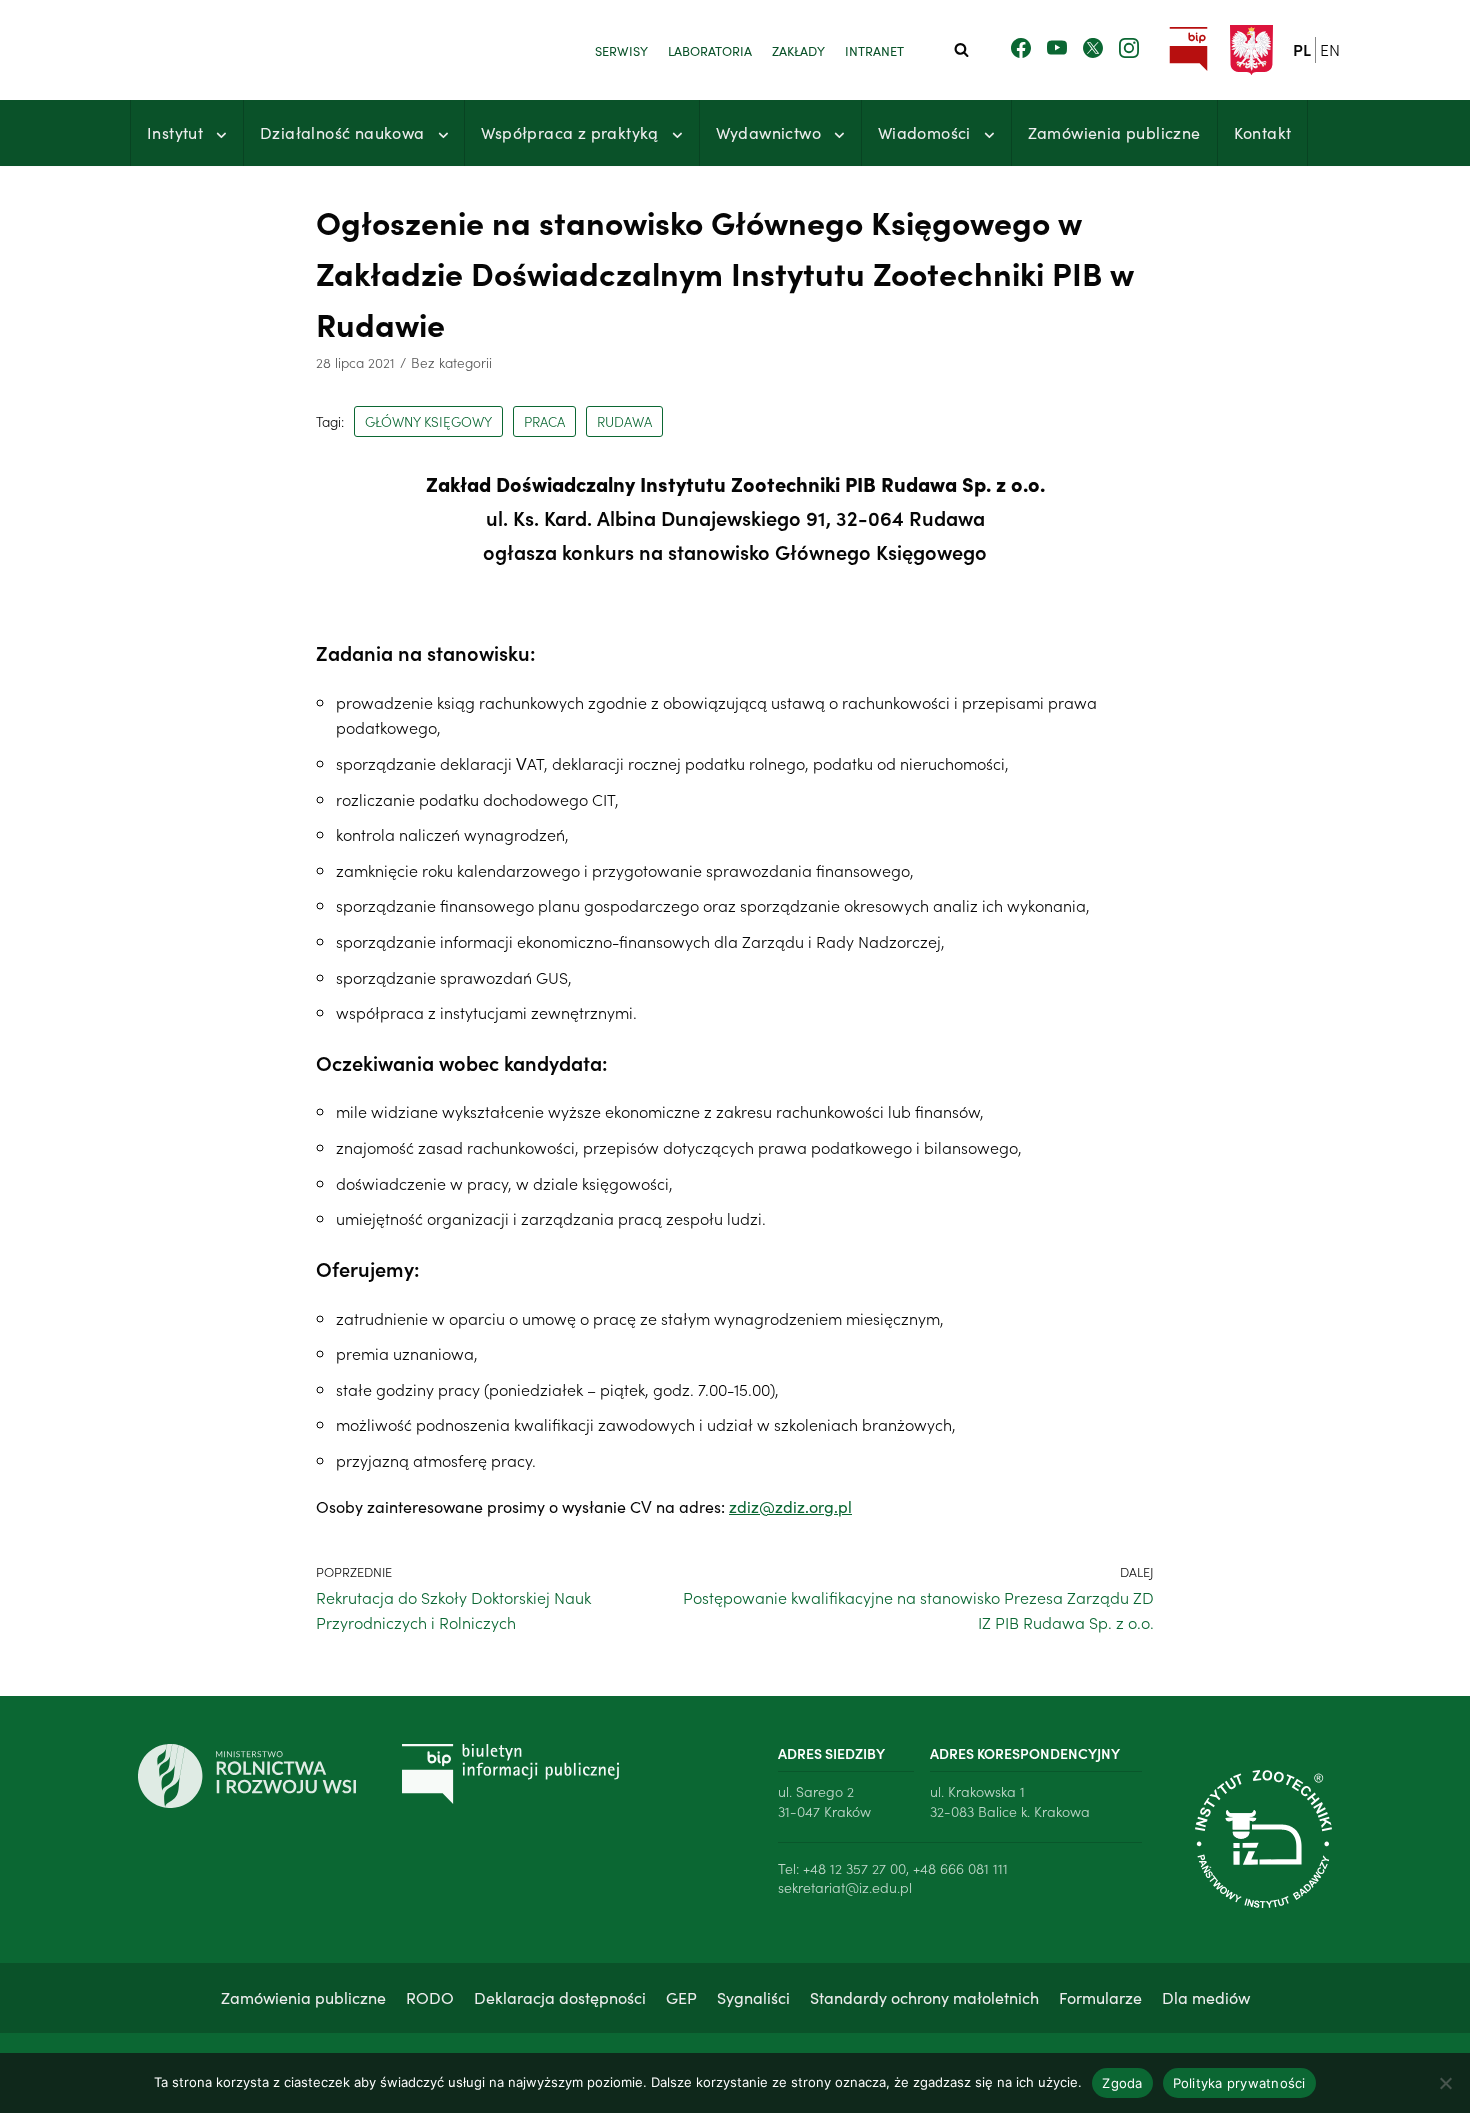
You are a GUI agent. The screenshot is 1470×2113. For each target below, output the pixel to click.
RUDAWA (624, 421)
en (1330, 49)
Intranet (874, 50)
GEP (681, 1997)
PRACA (544, 421)
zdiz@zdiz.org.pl (790, 1506)
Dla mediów (1206, 1997)
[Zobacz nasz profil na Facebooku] (1021, 49)
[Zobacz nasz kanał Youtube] (1057, 49)
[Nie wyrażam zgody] (1445, 2083)
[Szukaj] (961, 49)
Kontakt (1263, 132)
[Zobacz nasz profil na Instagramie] (1129, 49)
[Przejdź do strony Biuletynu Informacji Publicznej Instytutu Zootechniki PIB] (1188, 49)
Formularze (1100, 1997)
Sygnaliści (753, 1997)
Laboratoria (710, 50)
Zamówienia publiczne (1114, 132)
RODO (430, 1997)
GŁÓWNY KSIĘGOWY (428, 421)
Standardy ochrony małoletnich (924, 1997)
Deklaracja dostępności (560, 1997)
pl (1302, 49)
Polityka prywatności (1239, 2083)
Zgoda (1122, 2083)
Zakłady (798, 50)
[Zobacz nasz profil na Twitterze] (1093, 49)
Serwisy (621, 50)
